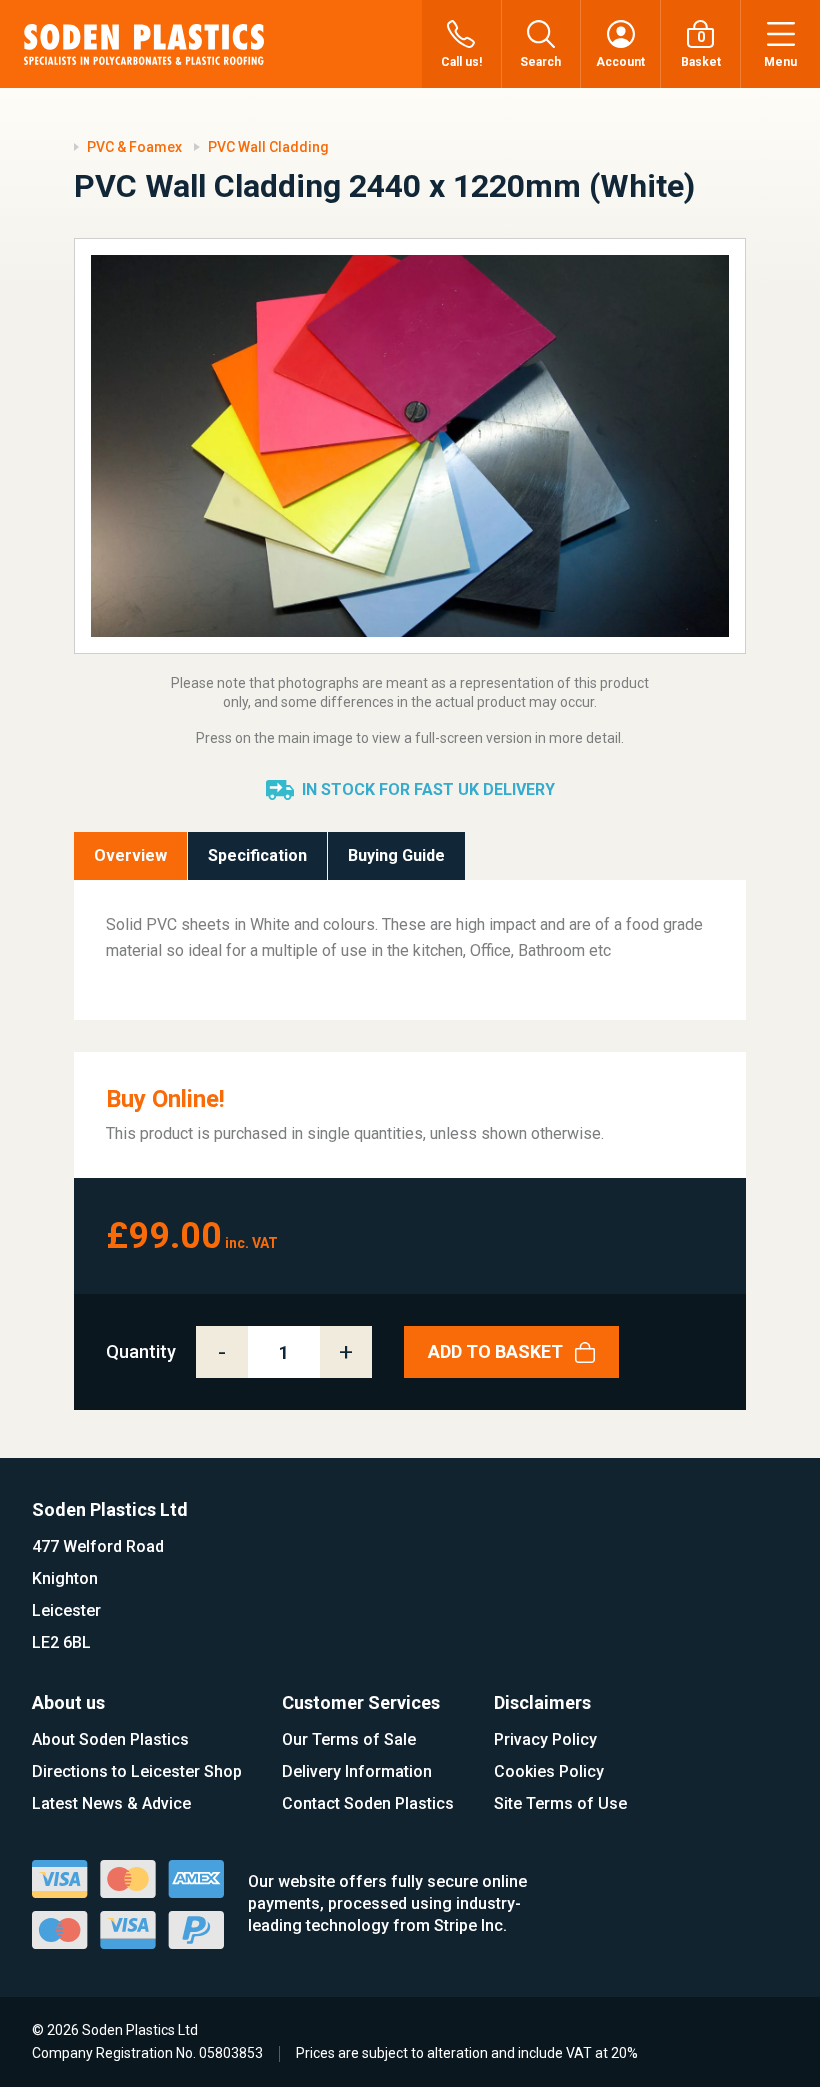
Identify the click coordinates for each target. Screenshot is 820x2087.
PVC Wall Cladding (268, 147)
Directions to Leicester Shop (137, 1771)
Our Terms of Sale (349, 1739)
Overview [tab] (130, 855)
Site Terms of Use (560, 1803)
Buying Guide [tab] (396, 855)
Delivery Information (357, 1771)
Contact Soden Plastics (368, 1803)
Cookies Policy (549, 1771)
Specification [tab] (257, 855)
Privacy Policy (545, 1739)
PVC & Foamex (134, 147)
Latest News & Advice (111, 1803)
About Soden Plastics (110, 1739)
